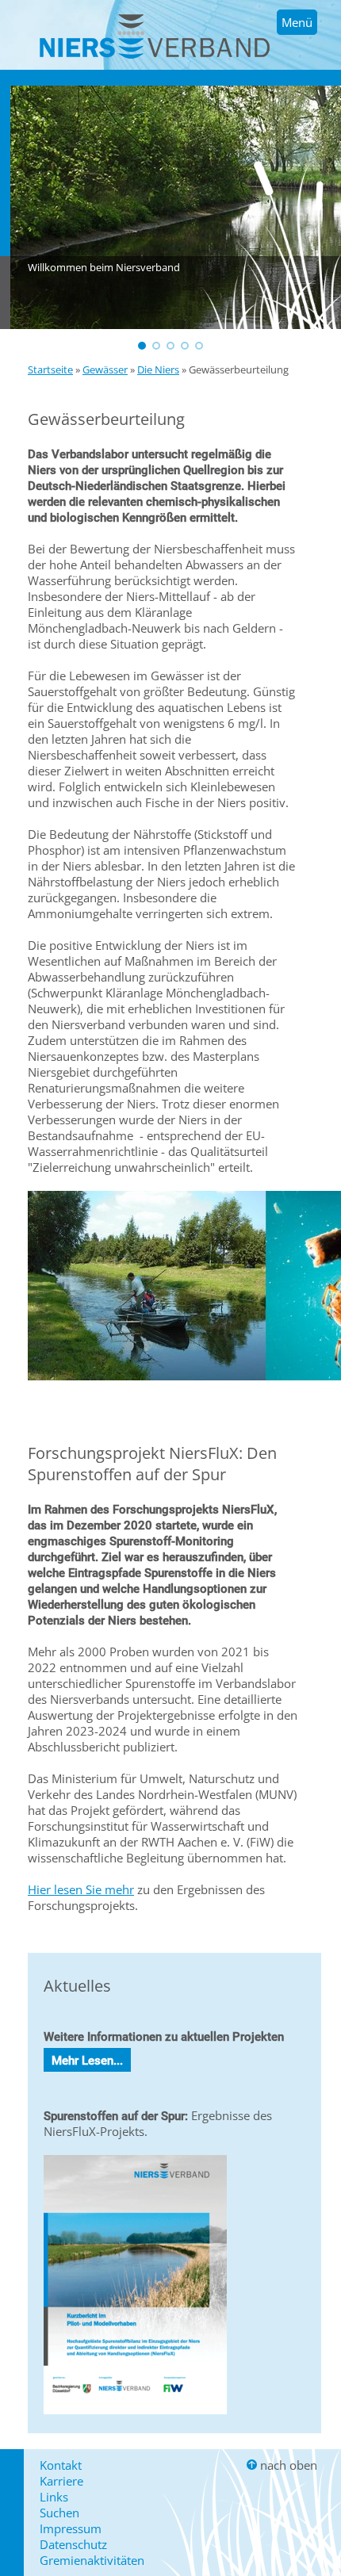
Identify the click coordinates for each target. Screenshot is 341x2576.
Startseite (50, 369)
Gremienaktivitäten (92, 2560)
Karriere (61, 2481)
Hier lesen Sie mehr (81, 1889)
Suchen (59, 2513)
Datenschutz (73, 2544)
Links (54, 2497)
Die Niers (158, 369)
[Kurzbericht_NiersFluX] (135, 2417)
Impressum (71, 2528)
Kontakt (61, 2465)
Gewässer (105, 369)
